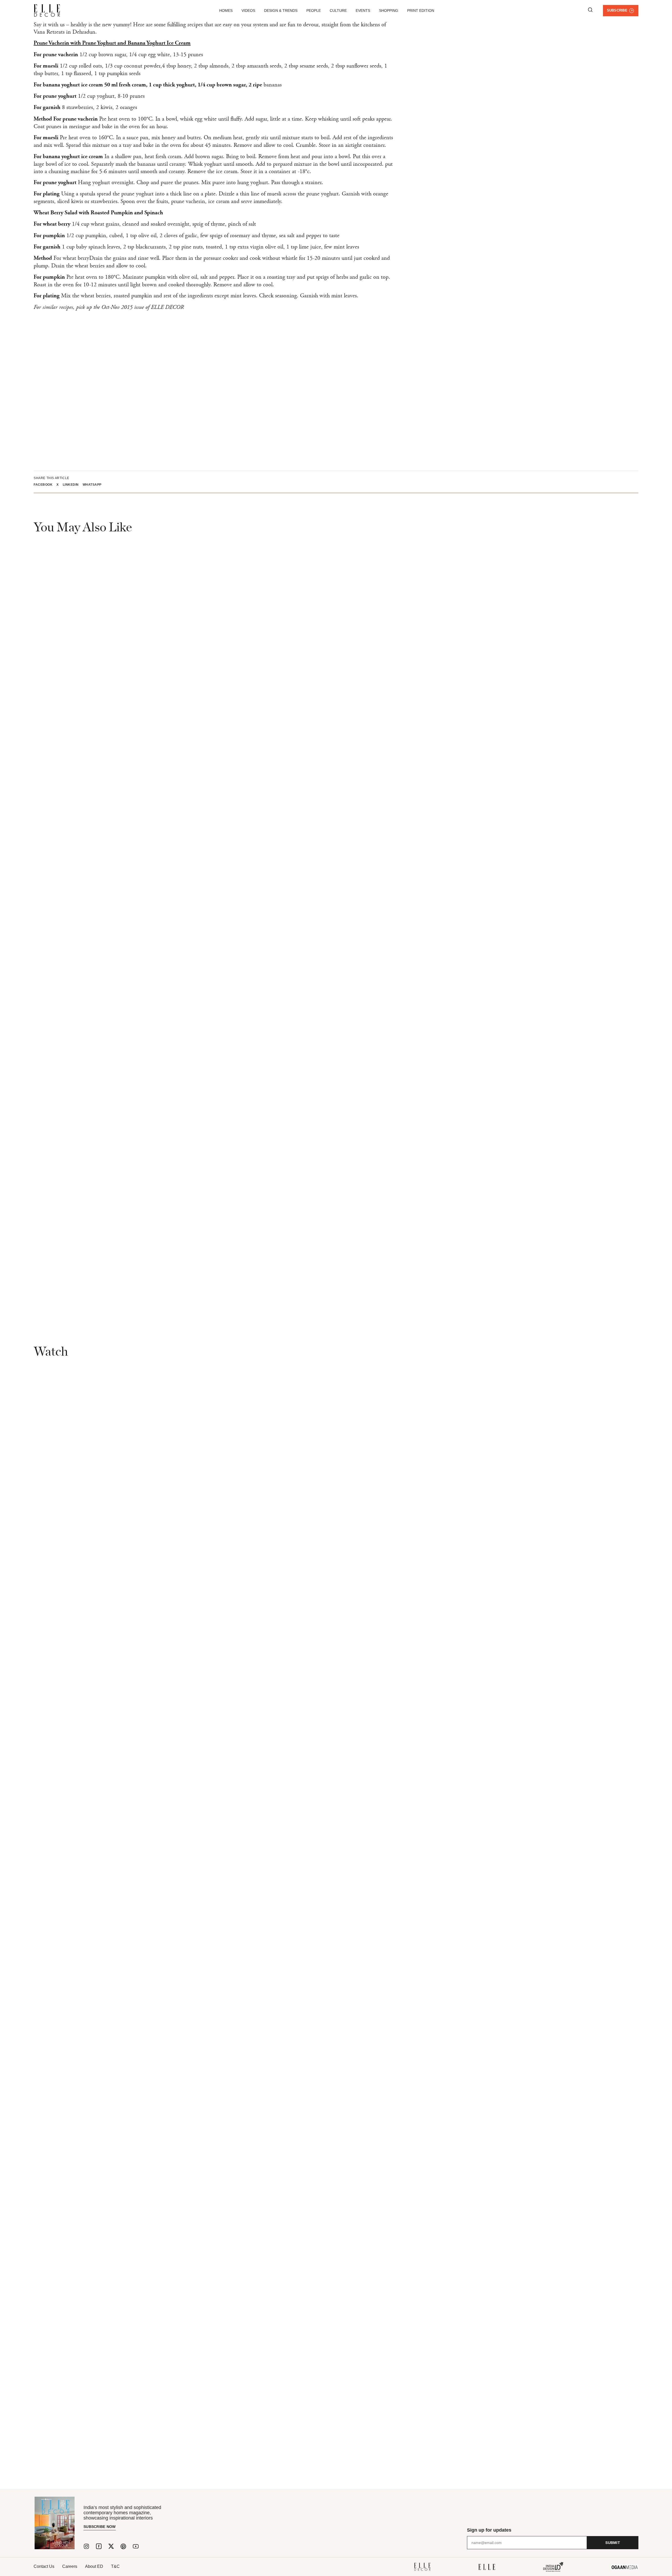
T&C (115, 2566)
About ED (94, 2566)
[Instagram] (86, 2546)
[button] (45, 485)
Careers (70, 2566)
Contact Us (44, 2566)
